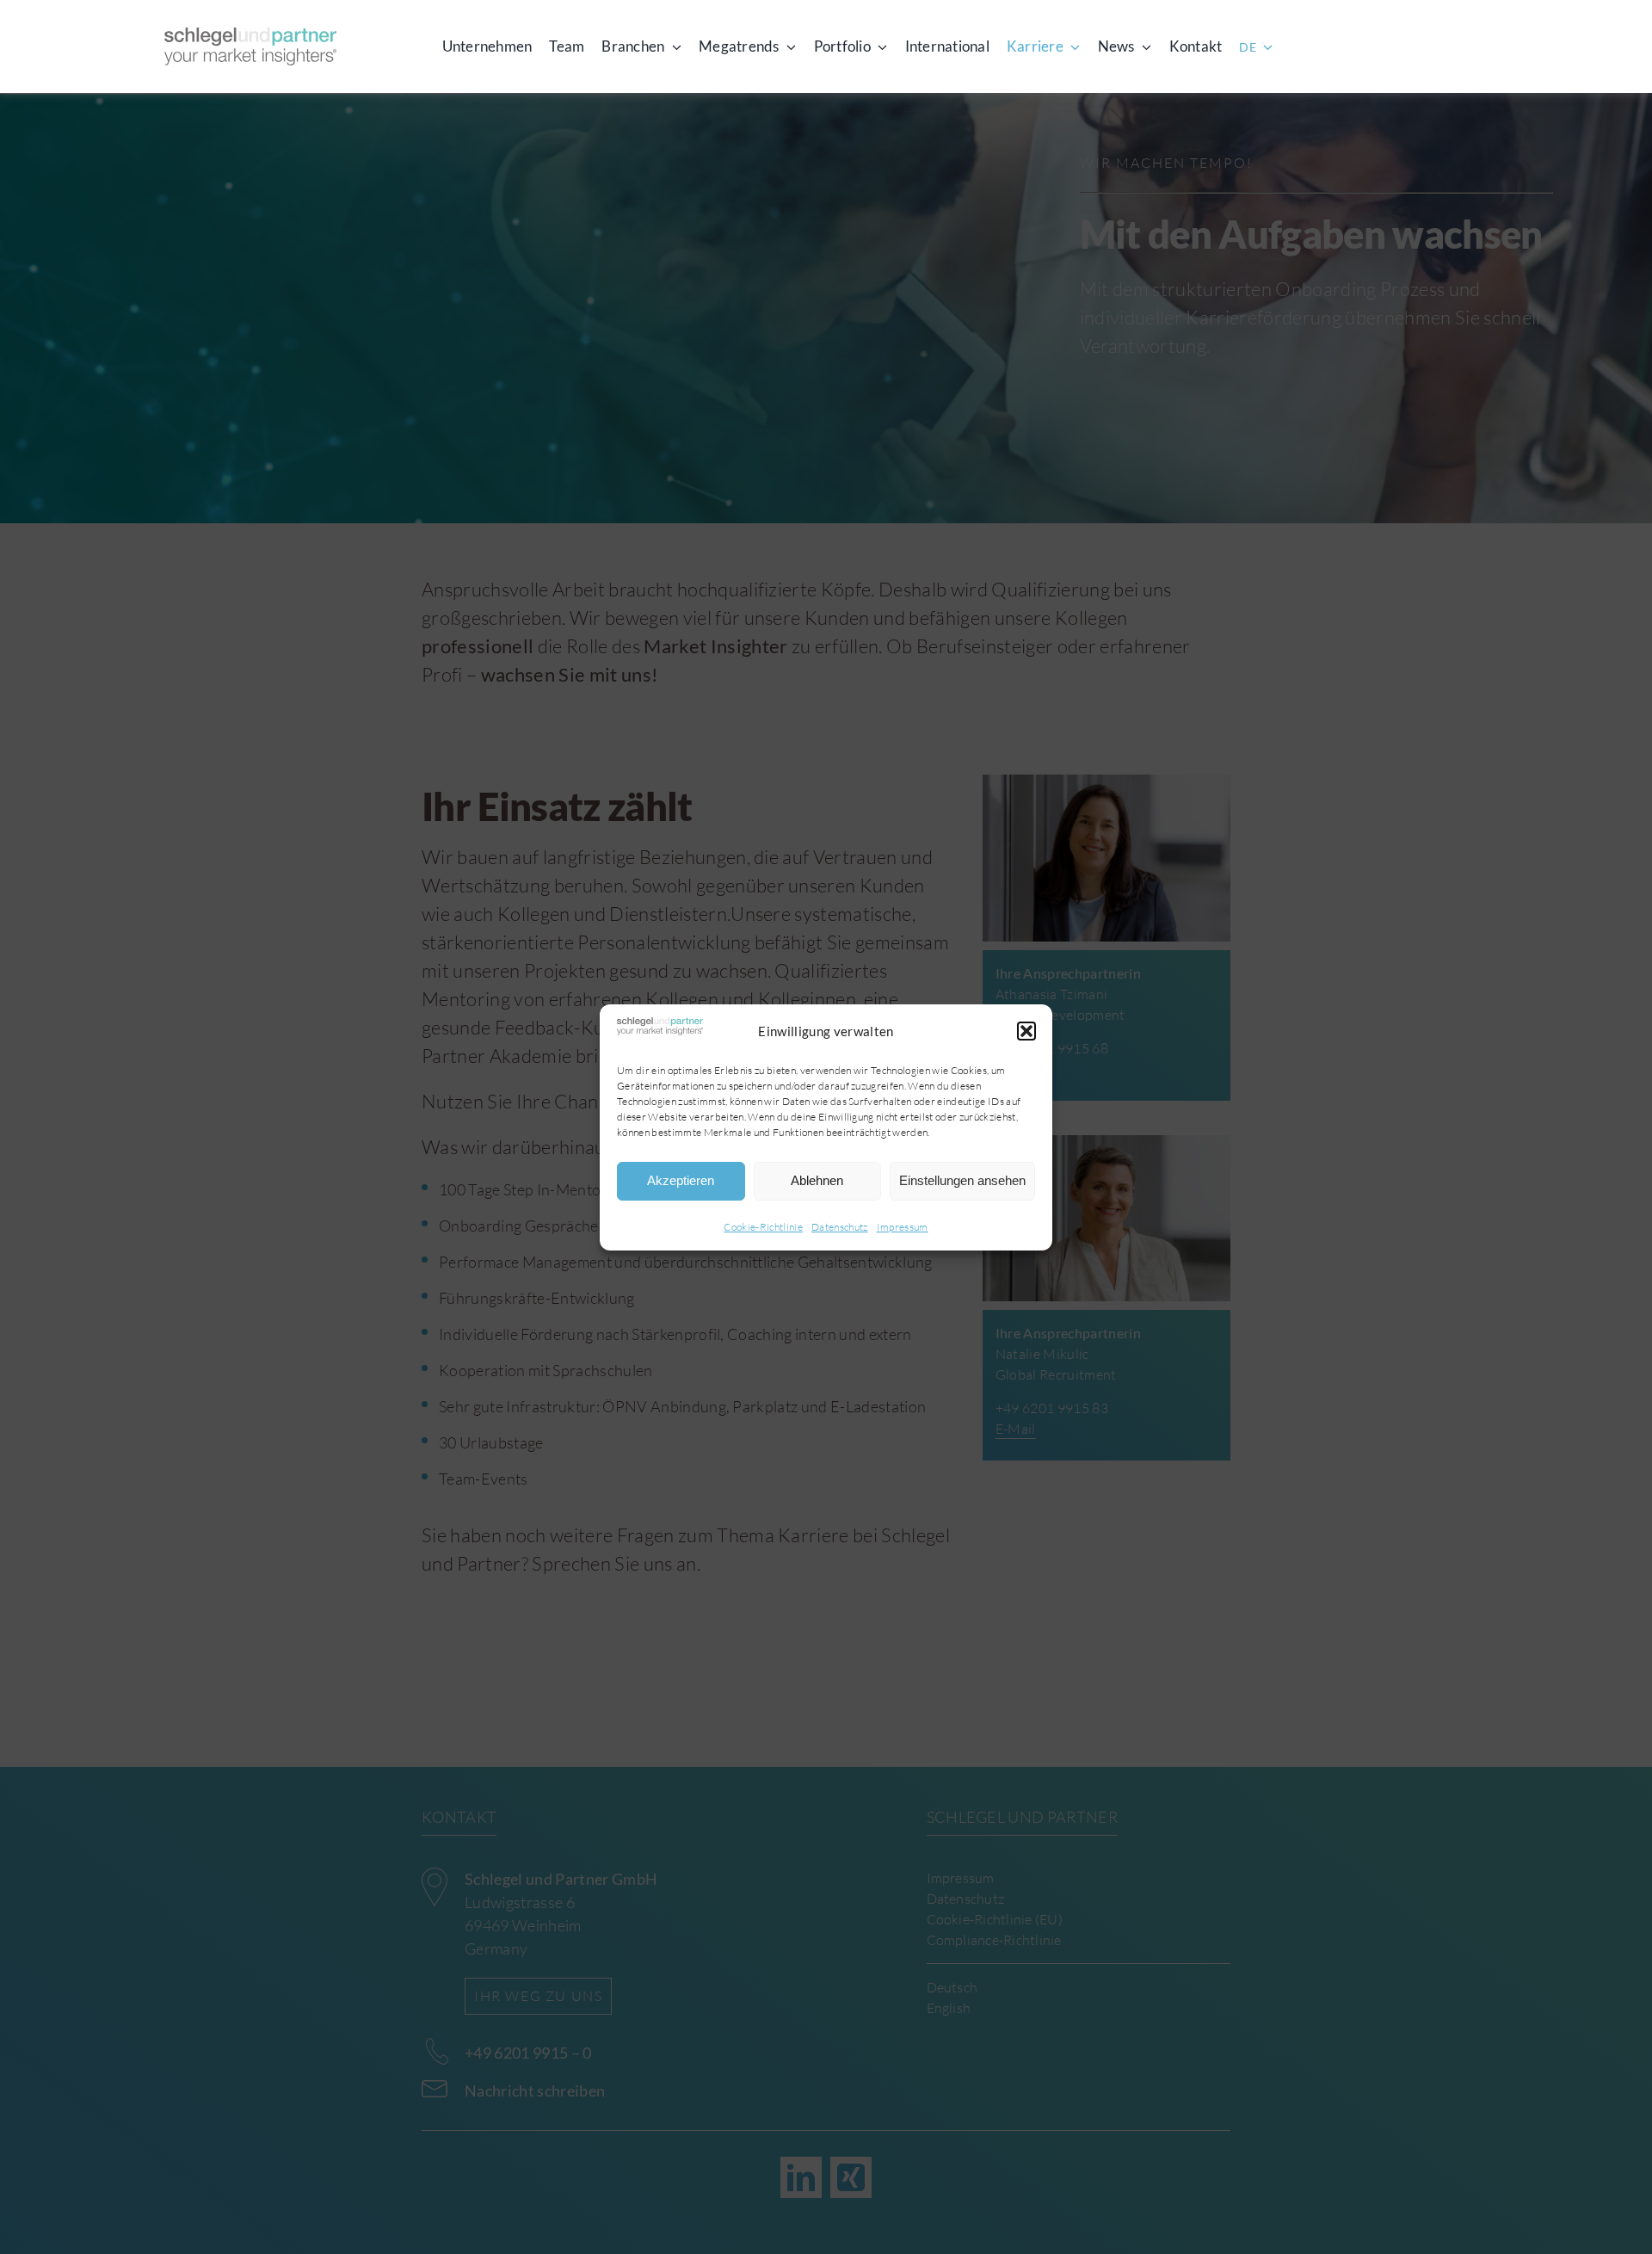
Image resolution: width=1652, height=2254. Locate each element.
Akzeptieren (681, 1180)
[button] (1026, 1031)
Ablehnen (817, 1180)
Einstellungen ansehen (962, 1180)
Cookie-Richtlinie (763, 1227)
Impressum (903, 1227)
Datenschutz (840, 1227)
